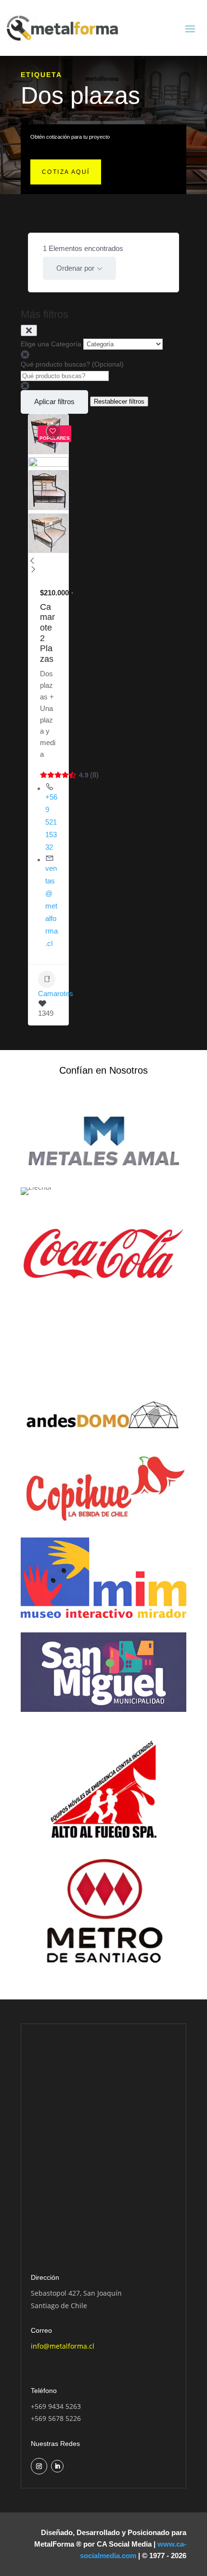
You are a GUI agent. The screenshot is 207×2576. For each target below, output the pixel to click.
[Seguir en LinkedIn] (57, 2466)
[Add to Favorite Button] (53, 431)
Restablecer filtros (119, 401)
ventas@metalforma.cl (52, 906)
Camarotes (56, 993)
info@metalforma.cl (63, 2346)
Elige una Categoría (51, 344)
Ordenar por (75, 268)
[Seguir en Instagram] (39, 2466)
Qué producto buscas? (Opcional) (72, 364)
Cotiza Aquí (66, 172)
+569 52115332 (51, 822)
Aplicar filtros (54, 401)
